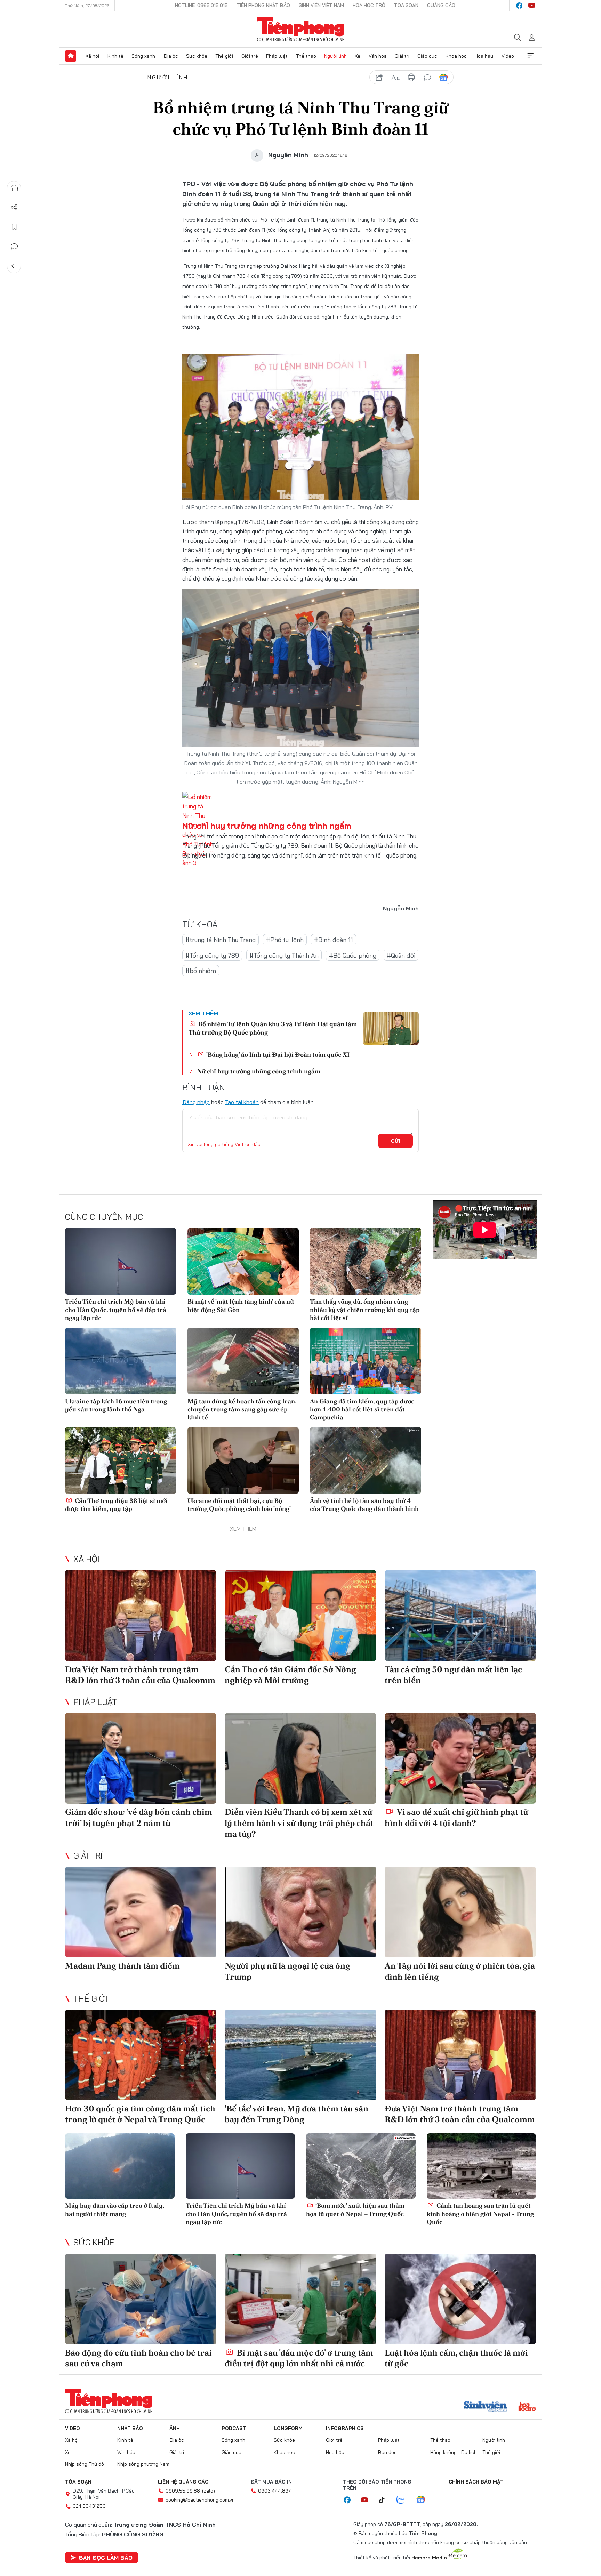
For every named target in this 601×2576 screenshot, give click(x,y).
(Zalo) (209, 2491)
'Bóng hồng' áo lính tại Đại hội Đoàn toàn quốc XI (277, 1054)
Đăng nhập (196, 1102)
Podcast (234, 2428)
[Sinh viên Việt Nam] (486, 2407)
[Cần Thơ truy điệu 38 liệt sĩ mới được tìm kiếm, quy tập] (121, 1460)
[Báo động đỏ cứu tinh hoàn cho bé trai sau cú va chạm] (141, 2299)
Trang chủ (71, 56)
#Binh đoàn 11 (334, 940)
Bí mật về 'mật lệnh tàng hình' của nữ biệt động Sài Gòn (241, 1305)
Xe (358, 56)
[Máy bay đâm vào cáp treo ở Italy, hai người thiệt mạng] (120, 2166)
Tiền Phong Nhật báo (263, 5)
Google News (443, 78)
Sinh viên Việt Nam (321, 5)
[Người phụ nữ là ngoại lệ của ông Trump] (300, 1912)
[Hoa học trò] (527, 2407)
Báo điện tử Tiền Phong (301, 29)
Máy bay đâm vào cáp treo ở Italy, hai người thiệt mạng (115, 2209)
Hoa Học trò (369, 5)
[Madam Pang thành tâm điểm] (141, 1912)
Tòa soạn (406, 5)
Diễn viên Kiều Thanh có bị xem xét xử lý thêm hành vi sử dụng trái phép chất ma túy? (299, 1823)
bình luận (427, 78)
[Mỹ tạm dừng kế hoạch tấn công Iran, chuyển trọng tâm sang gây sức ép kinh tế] (243, 1361)
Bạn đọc (387, 2452)
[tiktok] (385, 2500)
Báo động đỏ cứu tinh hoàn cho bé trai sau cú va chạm (138, 2358)
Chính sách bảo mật (476, 2482)
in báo (411, 78)
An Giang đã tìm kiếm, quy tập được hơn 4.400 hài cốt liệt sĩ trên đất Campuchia (362, 1409)
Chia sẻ (14, 208)
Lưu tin (14, 227)
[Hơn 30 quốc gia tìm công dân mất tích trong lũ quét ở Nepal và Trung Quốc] (141, 2055)
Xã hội (92, 56)
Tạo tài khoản (242, 1102)
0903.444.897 (274, 2491)
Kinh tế (115, 56)
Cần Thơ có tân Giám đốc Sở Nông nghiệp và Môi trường (290, 1675)
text (395, 78)
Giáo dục (427, 56)
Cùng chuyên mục (104, 1217)
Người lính (335, 56)
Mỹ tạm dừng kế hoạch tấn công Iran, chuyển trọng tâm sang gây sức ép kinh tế (242, 1409)
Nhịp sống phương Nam (143, 2464)
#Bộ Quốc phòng (353, 955)
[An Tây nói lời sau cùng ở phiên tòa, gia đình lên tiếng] (460, 1912)
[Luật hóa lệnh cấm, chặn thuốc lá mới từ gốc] (460, 2299)
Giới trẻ (250, 56)
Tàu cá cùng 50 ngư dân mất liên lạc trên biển (453, 1675)
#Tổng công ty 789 (212, 955)
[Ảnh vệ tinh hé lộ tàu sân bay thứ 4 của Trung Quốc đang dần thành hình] (366, 1460)
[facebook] (519, 6)
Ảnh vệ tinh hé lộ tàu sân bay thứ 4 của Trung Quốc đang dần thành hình (364, 1505)
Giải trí (402, 56)
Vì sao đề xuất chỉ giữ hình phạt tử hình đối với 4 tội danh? (456, 1817)
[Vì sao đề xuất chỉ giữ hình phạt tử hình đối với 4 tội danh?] (460, 1758)
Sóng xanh (143, 56)
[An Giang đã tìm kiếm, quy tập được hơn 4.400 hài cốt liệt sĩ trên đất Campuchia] (366, 1361)
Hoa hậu (484, 56)
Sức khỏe (197, 56)
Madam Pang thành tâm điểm (122, 1966)
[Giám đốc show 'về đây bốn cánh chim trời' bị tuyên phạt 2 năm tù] (141, 1758)
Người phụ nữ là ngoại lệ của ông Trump (287, 1971)
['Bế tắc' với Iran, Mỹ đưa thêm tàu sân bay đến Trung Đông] (300, 2055)
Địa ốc (171, 56)
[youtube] (532, 6)
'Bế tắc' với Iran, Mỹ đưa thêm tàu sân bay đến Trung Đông (297, 2114)
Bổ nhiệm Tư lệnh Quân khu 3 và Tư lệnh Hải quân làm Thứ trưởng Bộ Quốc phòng (273, 1028)
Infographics (345, 2428)
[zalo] (404, 2500)
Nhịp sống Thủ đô (85, 2464)
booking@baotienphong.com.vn (200, 2500)
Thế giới (224, 56)
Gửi (396, 1141)
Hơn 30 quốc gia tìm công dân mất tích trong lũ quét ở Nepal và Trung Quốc (140, 2114)
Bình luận (14, 247)
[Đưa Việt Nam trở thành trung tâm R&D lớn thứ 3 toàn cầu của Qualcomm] (141, 1615)
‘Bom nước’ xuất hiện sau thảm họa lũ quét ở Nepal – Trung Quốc (355, 2209)
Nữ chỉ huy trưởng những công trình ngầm (267, 826)
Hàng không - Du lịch (454, 2452)
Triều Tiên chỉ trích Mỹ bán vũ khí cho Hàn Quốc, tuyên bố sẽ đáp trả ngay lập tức (116, 1310)
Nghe (14, 188)
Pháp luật (277, 56)
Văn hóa (378, 56)
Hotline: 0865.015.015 (201, 5)
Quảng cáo (441, 5)
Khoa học (456, 56)
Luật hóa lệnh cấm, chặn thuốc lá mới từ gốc (456, 2358)
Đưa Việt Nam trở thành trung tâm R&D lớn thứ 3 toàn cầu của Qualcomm (140, 1675)
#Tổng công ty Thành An (284, 955)
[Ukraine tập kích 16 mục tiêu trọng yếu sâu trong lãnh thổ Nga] (121, 1361)
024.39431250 (89, 2506)
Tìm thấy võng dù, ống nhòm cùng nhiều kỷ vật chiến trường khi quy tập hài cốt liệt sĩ (365, 1310)
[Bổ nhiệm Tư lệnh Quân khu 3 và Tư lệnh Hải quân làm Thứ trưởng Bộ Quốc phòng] (391, 1028)
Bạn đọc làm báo (106, 2558)
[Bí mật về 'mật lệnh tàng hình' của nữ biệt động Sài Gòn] (243, 1261)
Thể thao (306, 56)
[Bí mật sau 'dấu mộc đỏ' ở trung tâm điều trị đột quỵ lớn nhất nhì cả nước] (300, 2299)
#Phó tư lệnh (285, 940)
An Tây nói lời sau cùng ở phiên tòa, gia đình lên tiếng (460, 1971)
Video (508, 56)
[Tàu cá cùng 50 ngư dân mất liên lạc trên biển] (460, 1615)
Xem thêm (530, 56)
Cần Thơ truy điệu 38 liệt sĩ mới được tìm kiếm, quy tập (116, 1505)
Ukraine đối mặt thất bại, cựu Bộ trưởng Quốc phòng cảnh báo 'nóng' (239, 1505)
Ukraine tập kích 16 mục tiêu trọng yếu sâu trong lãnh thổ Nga (116, 1405)
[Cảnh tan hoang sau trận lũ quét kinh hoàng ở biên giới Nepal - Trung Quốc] (482, 2166)
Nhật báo (130, 2428)
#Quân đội (401, 955)
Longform (288, 2428)
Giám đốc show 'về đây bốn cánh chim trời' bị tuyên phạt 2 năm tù (139, 1817)
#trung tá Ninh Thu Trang (221, 940)
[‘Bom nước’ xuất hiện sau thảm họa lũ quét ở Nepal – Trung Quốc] (361, 2166)
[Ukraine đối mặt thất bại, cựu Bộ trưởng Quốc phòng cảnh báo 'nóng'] (243, 1460)
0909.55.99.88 (183, 2491)
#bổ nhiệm (201, 971)
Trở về (14, 266)
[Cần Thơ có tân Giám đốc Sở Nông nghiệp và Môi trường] (300, 1615)
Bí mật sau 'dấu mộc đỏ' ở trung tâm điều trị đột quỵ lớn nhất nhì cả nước (299, 2358)
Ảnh (175, 2428)
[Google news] (424, 2500)
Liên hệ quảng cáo (183, 2482)
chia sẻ (379, 78)
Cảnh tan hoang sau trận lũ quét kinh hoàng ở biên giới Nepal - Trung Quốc (480, 2214)
